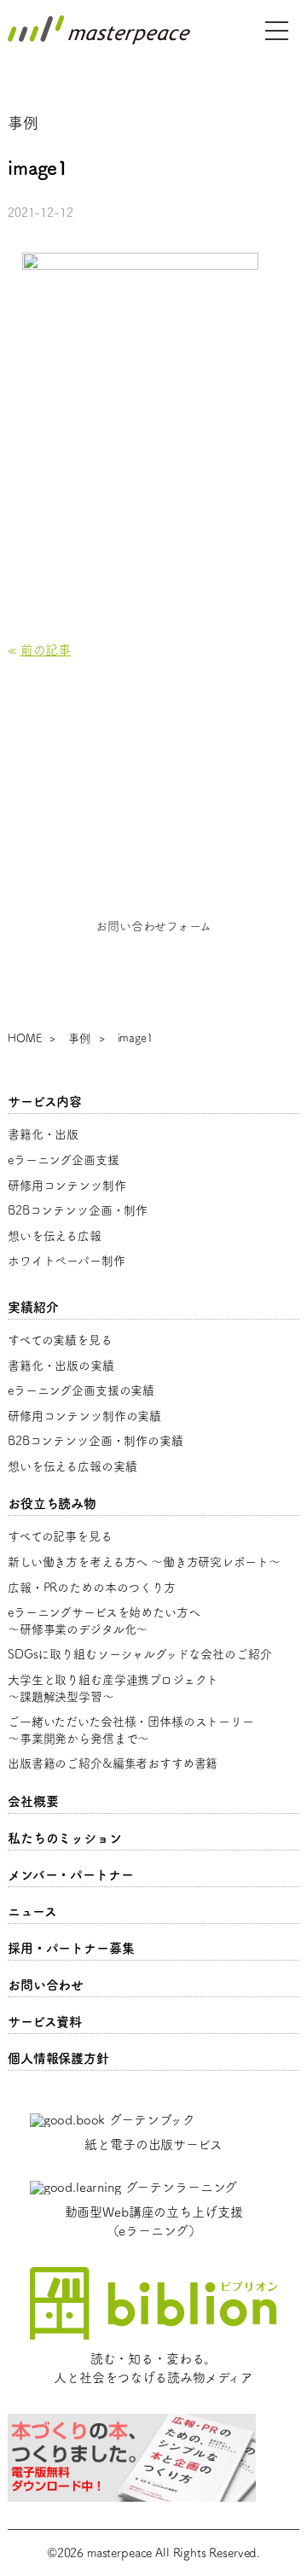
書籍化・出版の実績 (61, 1366)
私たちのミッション (65, 1838)
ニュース (32, 1912)
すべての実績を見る (60, 1340)
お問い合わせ (46, 1985)
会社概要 (33, 1801)
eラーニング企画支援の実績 (81, 1390)
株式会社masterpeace (99, 30)
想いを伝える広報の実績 (72, 1466)
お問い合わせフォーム (153, 926)
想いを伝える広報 (55, 1236)
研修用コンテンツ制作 (67, 1186)
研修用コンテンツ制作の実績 (84, 1416)
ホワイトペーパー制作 (67, 1261)
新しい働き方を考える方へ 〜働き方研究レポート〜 (144, 1562)
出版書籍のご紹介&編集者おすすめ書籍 (113, 1763)
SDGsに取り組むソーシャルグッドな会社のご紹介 (139, 1654)
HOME (24, 1038)
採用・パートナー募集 (71, 1948)
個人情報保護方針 (58, 2058)
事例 (79, 1038)
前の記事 (46, 650)
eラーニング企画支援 (64, 1160)
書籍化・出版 (43, 1134)
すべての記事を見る (60, 1536)
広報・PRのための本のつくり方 (92, 1588)
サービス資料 (45, 2022)
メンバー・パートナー (71, 1875)
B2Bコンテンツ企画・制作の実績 (96, 1441)
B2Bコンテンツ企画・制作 (78, 1210)
